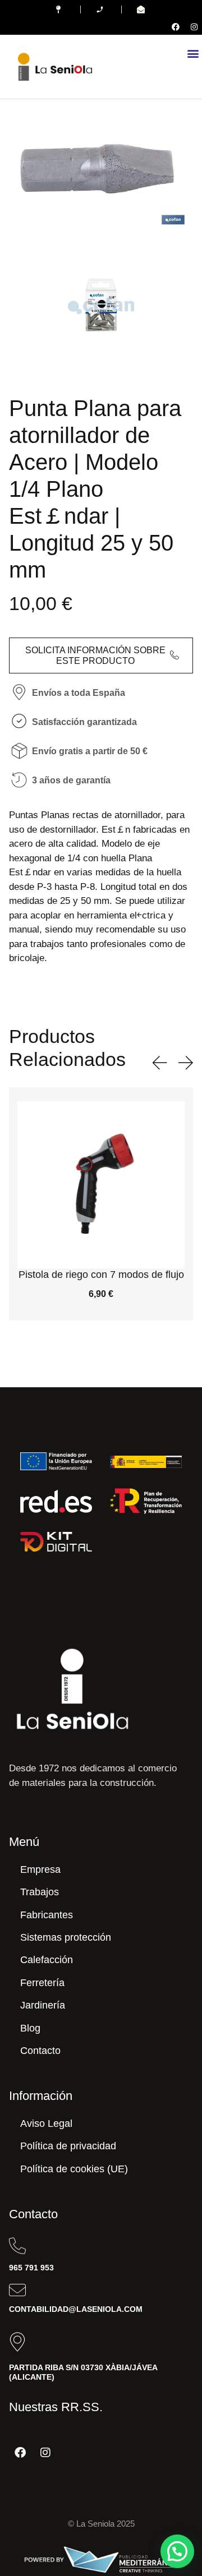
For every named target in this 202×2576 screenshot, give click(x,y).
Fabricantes (47, 1915)
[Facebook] (176, 27)
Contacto (40, 2051)
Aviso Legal (46, 2123)
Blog (30, 2028)
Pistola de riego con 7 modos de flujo (101, 1275)
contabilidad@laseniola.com (76, 2309)
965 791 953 (31, 2268)
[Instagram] (194, 27)
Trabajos (40, 1892)
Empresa (40, 1869)
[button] (193, 53)
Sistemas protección (66, 1937)
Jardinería (43, 2005)
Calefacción (47, 1960)
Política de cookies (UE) (74, 2169)
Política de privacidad (68, 2146)
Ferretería (42, 1983)
